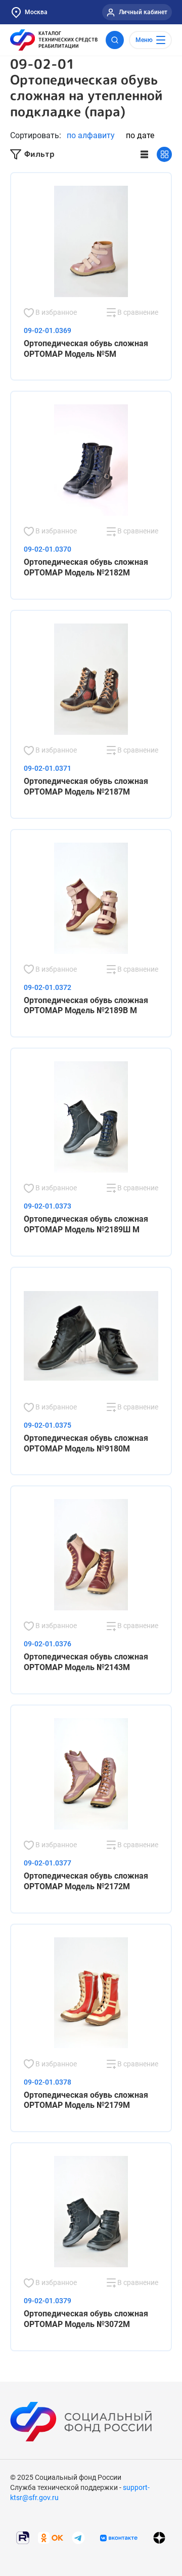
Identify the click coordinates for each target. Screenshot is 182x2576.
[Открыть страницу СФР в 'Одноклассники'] (51, 2537)
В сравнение (137, 312)
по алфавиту (91, 135)
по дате (140, 135)
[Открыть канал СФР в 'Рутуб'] (23, 2537)
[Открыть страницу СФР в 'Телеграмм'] (78, 2537)
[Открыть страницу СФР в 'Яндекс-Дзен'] (159, 2538)
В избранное (55, 312)
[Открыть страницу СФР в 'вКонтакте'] (119, 2538)
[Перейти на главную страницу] (54, 40)
